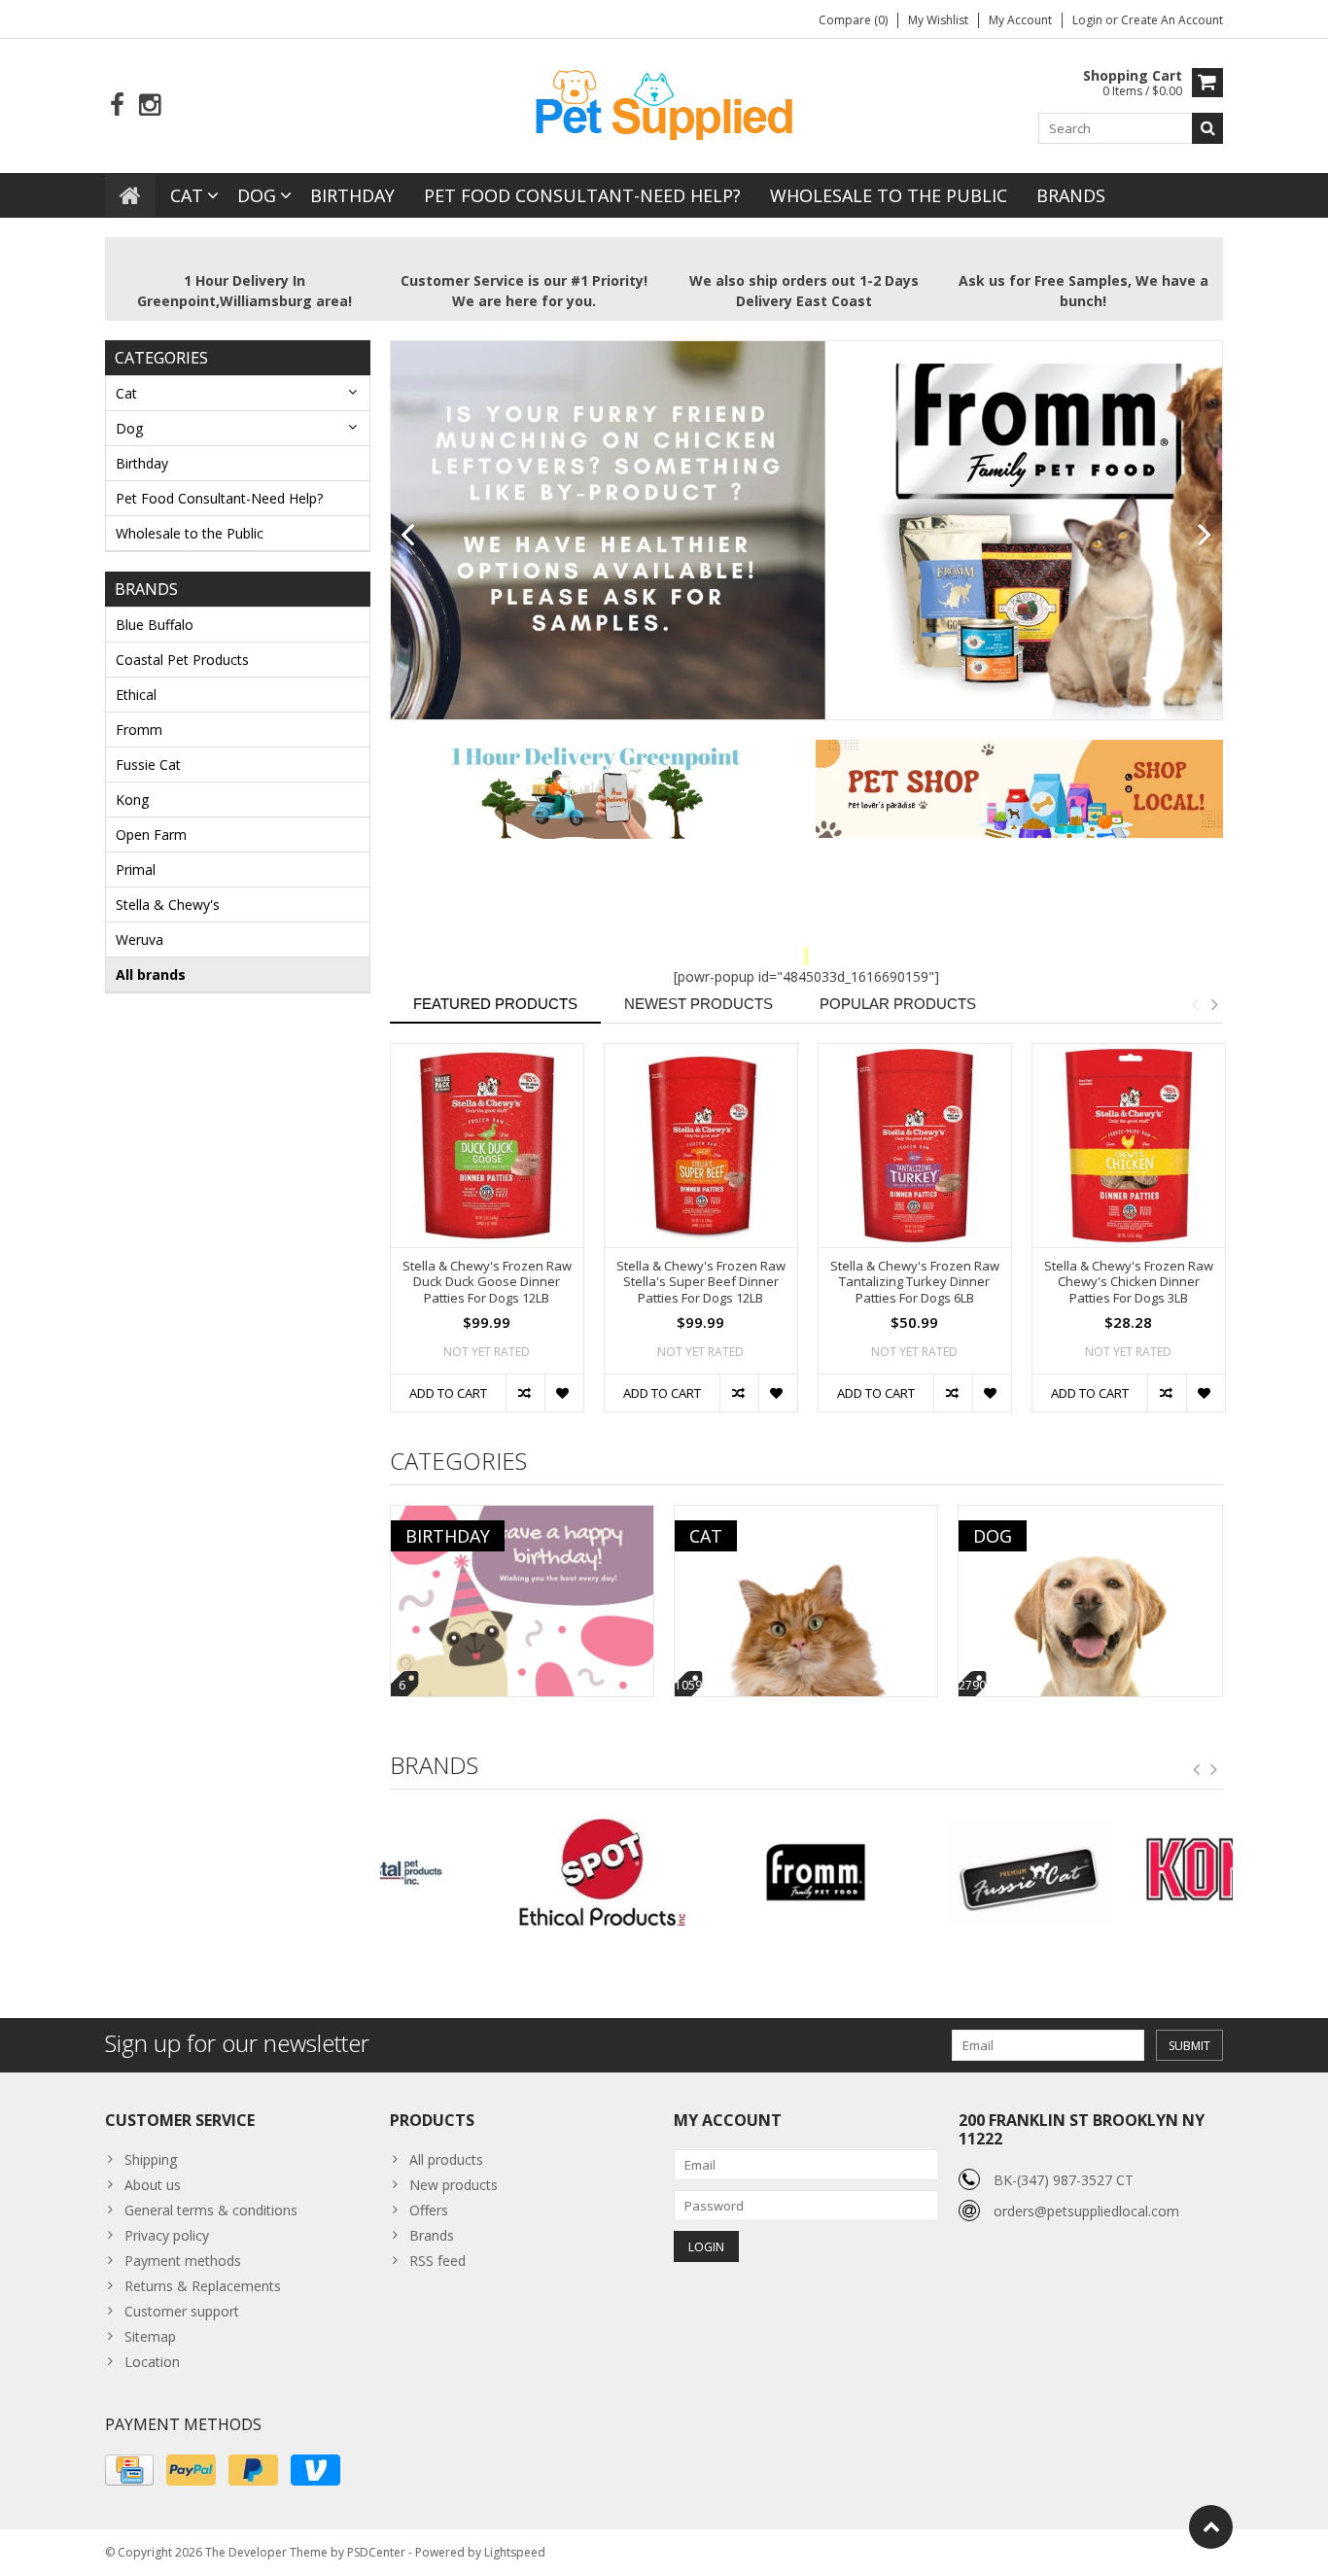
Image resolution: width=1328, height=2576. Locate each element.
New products (454, 2185)
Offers (429, 2210)
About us (153, 2185)
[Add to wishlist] (564, 1393)
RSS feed (437, 2261)
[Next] (1205, 536)
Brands (1071, 195)
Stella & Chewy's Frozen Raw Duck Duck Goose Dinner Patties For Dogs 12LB (487, 1283)
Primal (136, 870)
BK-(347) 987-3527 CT (1064, 2180)
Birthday (352, 195)
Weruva (140, 940)
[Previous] (408, 536)
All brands (151, 975)
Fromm (139, 730)
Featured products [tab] (495, 1004)
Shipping (151, 2159)
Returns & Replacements (203, 2286)
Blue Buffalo (155, 625)
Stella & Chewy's (168, 905)
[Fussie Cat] (912, 1872)
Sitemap (150, 2336)
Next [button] (1214, 1004)
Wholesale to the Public (889, 195)
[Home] (130, 195)
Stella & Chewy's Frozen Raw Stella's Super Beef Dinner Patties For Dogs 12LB (701, 1283)
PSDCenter (376, 2552)
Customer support (182, 2311)
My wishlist (938, 20)
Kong (132, 800)
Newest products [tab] (699, 1004)
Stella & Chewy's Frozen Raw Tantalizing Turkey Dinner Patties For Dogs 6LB (915, 1283)
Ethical (136, 695)
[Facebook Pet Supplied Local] (117, 105)
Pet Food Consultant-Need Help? (582, 195)
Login (1089, 20)
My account (1020, 20)
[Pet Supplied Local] (664, 103)
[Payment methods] (129, 2470)
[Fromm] (699, 1872)
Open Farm (151, 835)
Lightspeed (515, 2552)
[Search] (1207, 128)
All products (446, 2159)
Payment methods (183, 2261)
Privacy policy (167, 2235)
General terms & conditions (211, 2210)
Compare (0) (853, 20)
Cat (187, 195)
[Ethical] (487, 1872)
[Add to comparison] (525, 1393)
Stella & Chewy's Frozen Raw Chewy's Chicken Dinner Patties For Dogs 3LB (1129, 1283)
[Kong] (1126, 1872)
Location (152, 2362)
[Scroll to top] (1211, 2527)
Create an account (1172, 20)
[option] (487, 1237)
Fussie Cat (148, 765)
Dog (257, 195)
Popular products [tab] (898, 1004)
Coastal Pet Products (182, 660)
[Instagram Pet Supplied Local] (149, 105)
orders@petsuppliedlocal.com (1086, 2211)
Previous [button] (1195, 1004)
